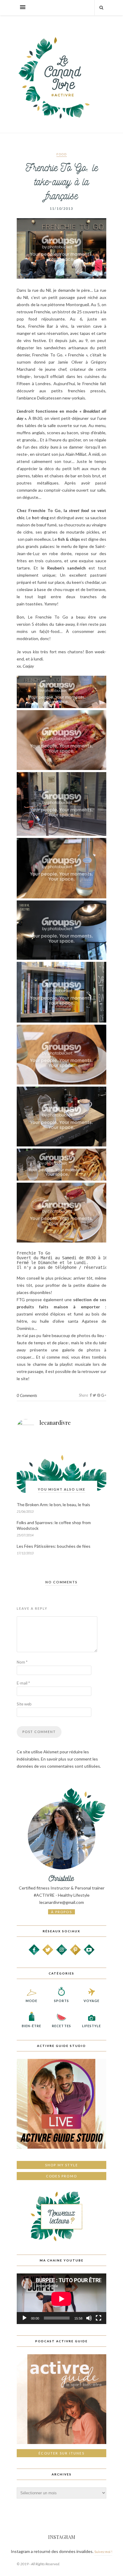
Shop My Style (62, 2165)
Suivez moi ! (103, 2552)
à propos (61, 1912)
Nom (22, 1662)
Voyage (92, 2001)
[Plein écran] (99, 2318)
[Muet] (89, 2318)
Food (62, 154)
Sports (62, 2001)
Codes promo (61, 2176)
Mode (31, 2001)
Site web (24, 1704)
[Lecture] (24, 2318)
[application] (61, 2299)
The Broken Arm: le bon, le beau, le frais (53, 1505)
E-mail (23, 1683)
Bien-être (31, 2026)
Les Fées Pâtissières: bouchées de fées (54, 1546)
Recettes (61, 2026)
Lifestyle (92, 2026)
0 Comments (27, 1395)
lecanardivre (55, 1423)
